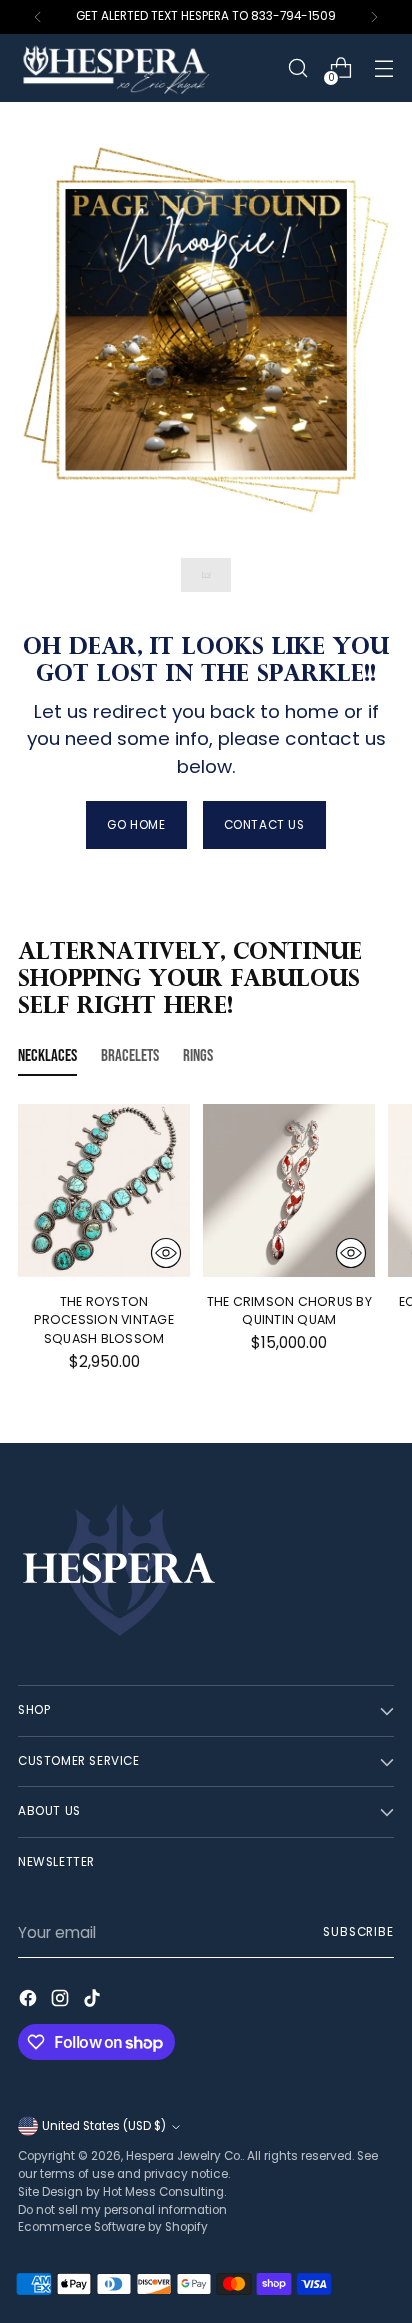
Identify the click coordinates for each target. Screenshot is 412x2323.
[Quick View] (166, 1253)
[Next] (374, 17)
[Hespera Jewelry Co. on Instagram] (62, 2001)
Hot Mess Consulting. (164, 2192)
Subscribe (358, 1932)
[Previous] (38, 17)
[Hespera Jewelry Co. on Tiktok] (94, 2001)
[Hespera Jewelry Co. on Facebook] (30, 2001)
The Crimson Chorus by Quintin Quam (289, 1311)
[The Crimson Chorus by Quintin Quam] (289, 1190)
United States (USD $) (104, 2126)
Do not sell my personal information (122, 2210)
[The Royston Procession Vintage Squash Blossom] (104, 1190)
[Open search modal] (297, 68)
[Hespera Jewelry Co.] (143, 68)
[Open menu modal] (383, 68)
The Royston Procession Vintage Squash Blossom (104, 1320)
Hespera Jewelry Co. (184, 2156)
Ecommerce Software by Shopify (113, 2227)
